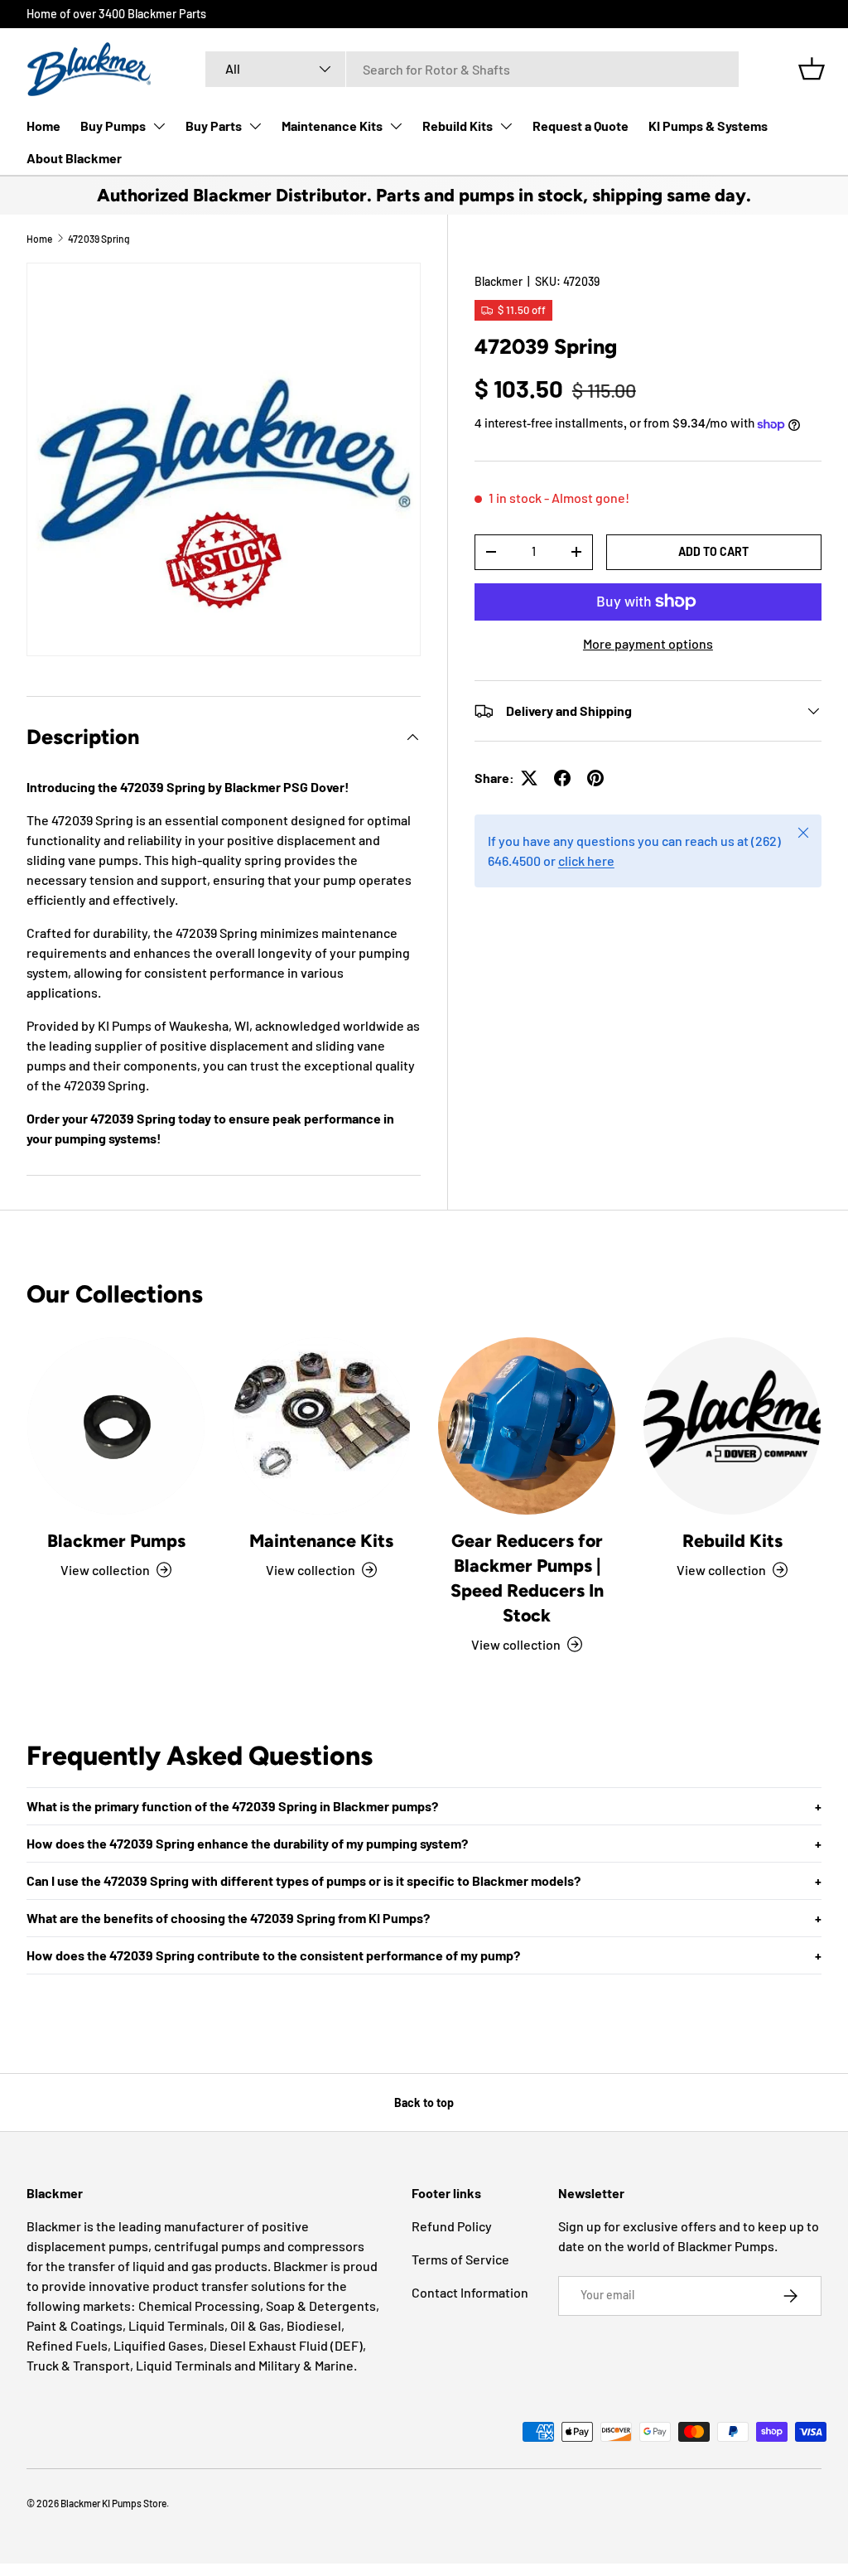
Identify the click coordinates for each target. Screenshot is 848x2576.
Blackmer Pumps (116, 1541)
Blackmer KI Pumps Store (113, 2503)
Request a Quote (581, 126)
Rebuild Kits (458, 126)
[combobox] (472, 69)
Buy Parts (214, 126)
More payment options (648, 643)
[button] (812, 69)
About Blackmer (74, 158)
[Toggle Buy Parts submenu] (255, 126)
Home (43, 126)
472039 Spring (99, 239)
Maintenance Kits (332, 126)
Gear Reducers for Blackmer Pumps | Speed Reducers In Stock (527, 1578)
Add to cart (713, 551)
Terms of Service (460, 2259)
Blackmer (499, 281)
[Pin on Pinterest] (595, 778)
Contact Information (470, 2292)
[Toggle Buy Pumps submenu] (159, 126)
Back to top (424, 2102)
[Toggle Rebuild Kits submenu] (506, 126)
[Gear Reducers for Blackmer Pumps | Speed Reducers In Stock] (527, 1426)
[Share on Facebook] (562, 778)
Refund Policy (452, 2226)
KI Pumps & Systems (708, 126)
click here (586, 860)
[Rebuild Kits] (732, 1426)
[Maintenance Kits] (321, 1426)
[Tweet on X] (529, 778)
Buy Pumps (113, 126)
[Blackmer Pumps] (116, 1426)
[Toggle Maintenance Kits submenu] (396, 126)
